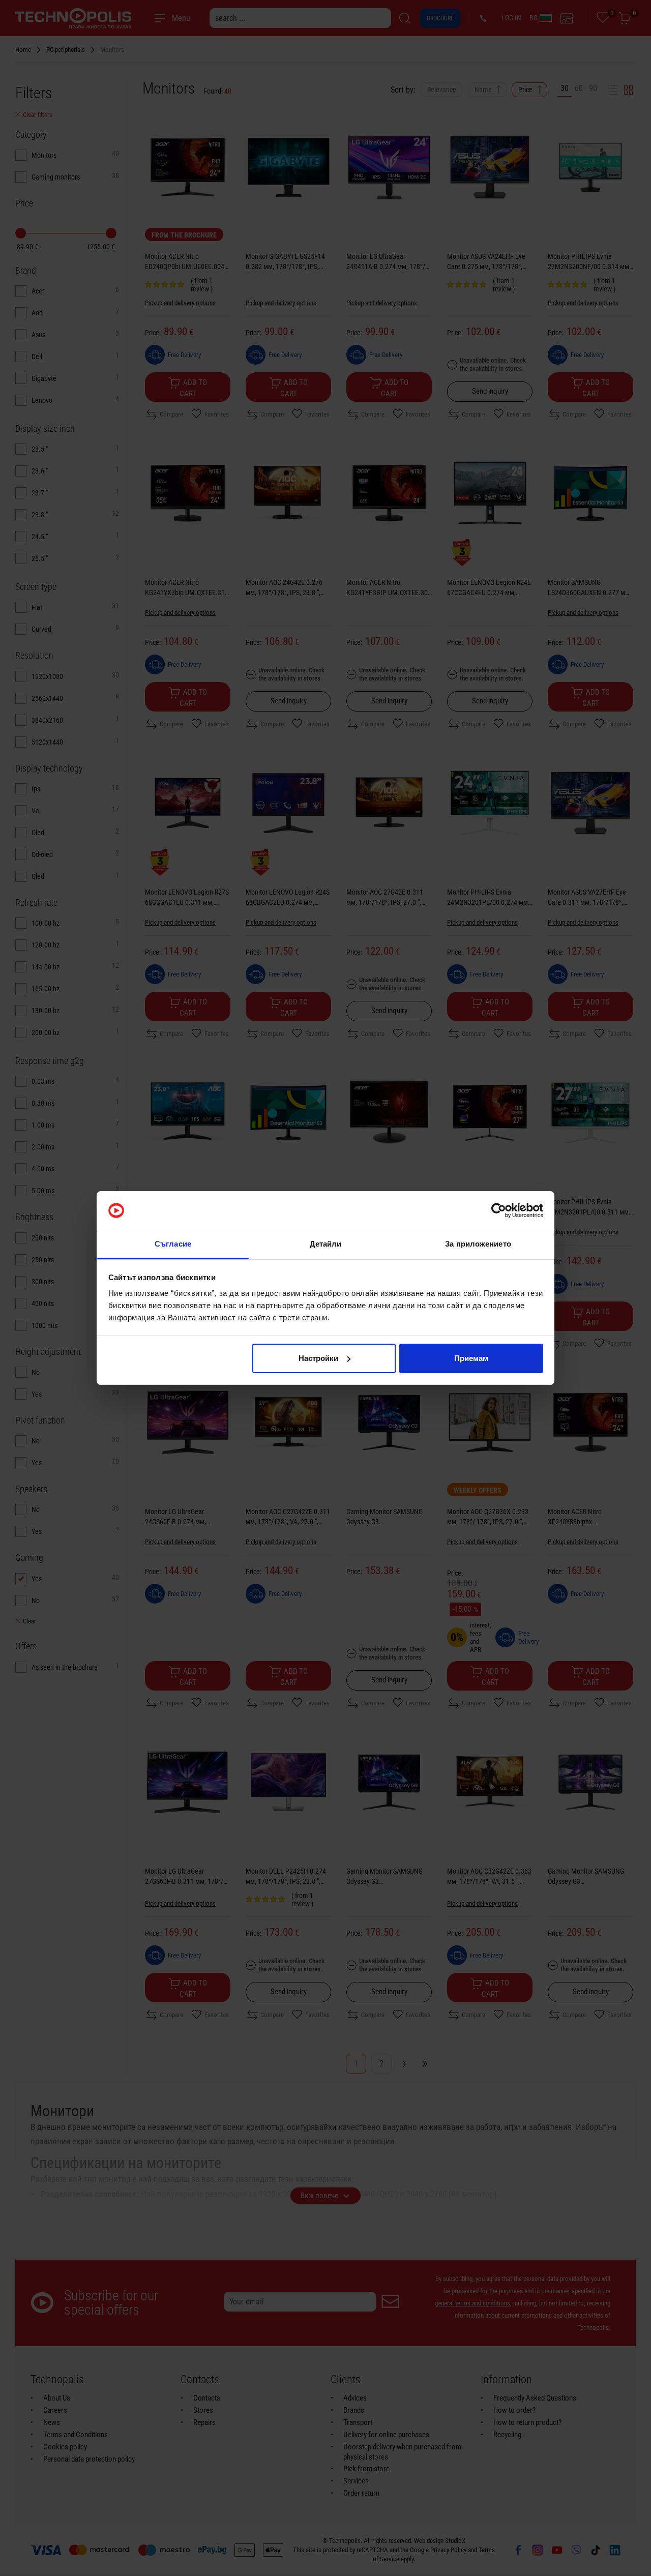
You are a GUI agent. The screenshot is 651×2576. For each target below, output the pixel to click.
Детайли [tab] (326, 1244)
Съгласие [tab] (173, 1244)
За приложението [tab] (478, 1244)
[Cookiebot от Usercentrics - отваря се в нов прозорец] (499, 1210)
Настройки (318, 1358)
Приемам (471, 1358)
